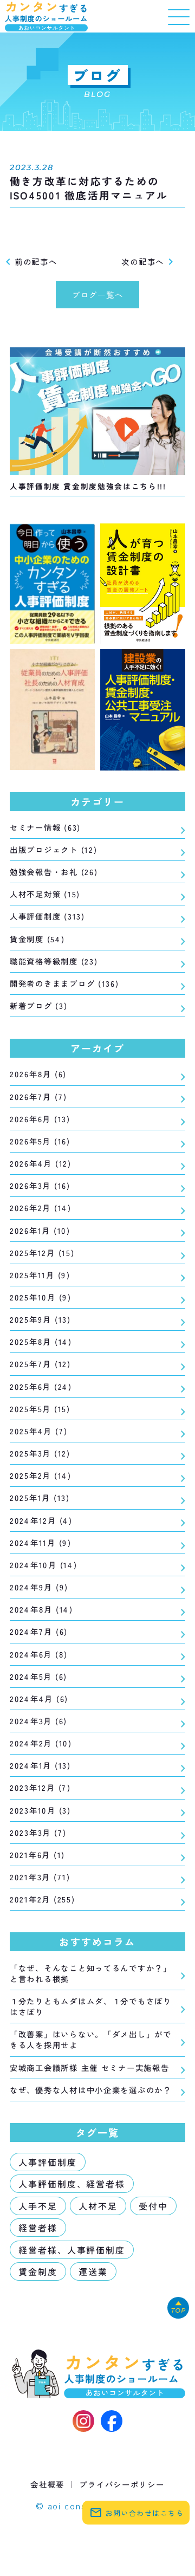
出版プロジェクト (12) (53, 850)
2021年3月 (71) (40, 1877)
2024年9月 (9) (39, 1587)
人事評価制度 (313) (47, 916)
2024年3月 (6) (38, 1721)
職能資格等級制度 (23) (54, 961)
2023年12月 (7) (40, 1788)
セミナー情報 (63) (45, 827)
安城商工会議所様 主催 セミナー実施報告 (90, 2067)
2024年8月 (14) (41, 1609)
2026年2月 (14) (41, 1208)
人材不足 (98, 2206)
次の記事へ (149, 261)
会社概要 (47, 2484)
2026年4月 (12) (41, 1163)
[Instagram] (83, 2421)
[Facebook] (112, 2421)
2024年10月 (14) (43, 1565)
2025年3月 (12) (40, 1453)
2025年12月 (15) (42, 1253)
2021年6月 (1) (37, 1855)
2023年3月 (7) (38, 1833)
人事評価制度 (48, 2162)
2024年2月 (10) (41, 1743)
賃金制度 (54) (37, 939)
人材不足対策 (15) (45, 894)
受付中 (153, 2206)
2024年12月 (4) (41, 1520)
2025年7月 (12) (40, 1364)
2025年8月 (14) (41, 1342)
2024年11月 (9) (41, 1543)
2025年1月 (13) (40, 1498)
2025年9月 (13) (40, 1319)
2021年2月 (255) (42, 1899)
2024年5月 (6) (38, 1677)
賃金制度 (38, 2271)
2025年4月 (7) (39, 1431)
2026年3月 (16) (40, 1186)
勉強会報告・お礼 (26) (54, 872)
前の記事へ (30, 261)
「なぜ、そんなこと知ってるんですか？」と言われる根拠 (91, 1973)
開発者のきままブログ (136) (64, 983)
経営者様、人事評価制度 (72, 2250)
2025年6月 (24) (41, 1387)
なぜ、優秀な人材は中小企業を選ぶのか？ (91, 2090)
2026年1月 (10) (40, 1231)
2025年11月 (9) (40, 1275)
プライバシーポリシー (122, 2484)
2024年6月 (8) (39, 1654)
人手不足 (38, 2206)
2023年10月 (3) (40, 1810)
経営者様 (38, 2228)
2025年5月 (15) (40, 1409)
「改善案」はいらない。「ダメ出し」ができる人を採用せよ (91, 2040)
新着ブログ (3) (39, 1006)
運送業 (93, 2271)
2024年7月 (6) (39, 1632)
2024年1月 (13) (40, 1765)
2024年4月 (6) (39, 1699)
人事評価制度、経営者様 (72, 2184)
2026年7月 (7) (38, 1097)
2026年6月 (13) (40, 1119)
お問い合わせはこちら (137, 2513)
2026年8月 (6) (38, 1074)
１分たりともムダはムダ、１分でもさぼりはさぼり (91, 2007)
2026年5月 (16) (40, 1141)
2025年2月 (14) (41, 1475)
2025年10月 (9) (41, 1297)
